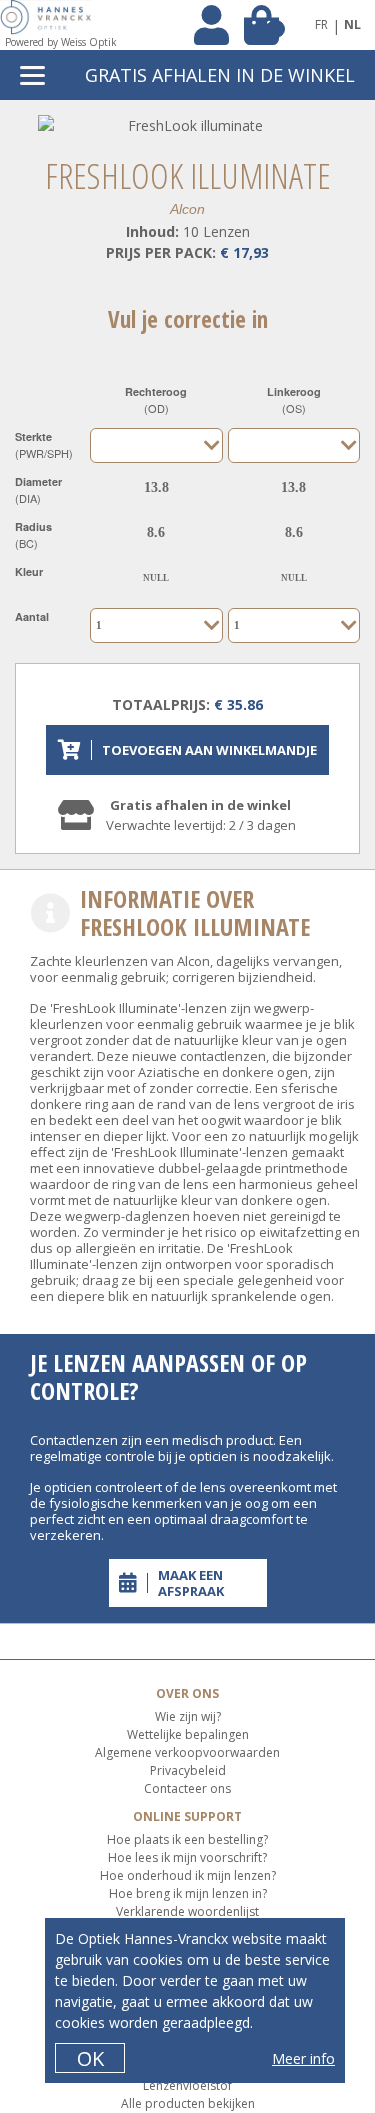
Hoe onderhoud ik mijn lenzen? (188, 1875)
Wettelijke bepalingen (188, 1734)
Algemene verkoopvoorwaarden (187, 1752)
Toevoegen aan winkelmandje (209, 750)
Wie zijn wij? (188, 1716)
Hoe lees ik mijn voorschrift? (187, 1857)
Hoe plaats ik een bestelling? (187, 1839)
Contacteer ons (187, 1788)
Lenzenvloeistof (187, 2085)
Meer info (303, 2058)
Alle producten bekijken (188, 2103)
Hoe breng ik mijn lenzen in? (188, 1893)
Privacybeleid (188, 1770)
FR (321, 24)
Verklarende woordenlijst (187, 1911)
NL (352, 24)
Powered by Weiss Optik (61, 42)
